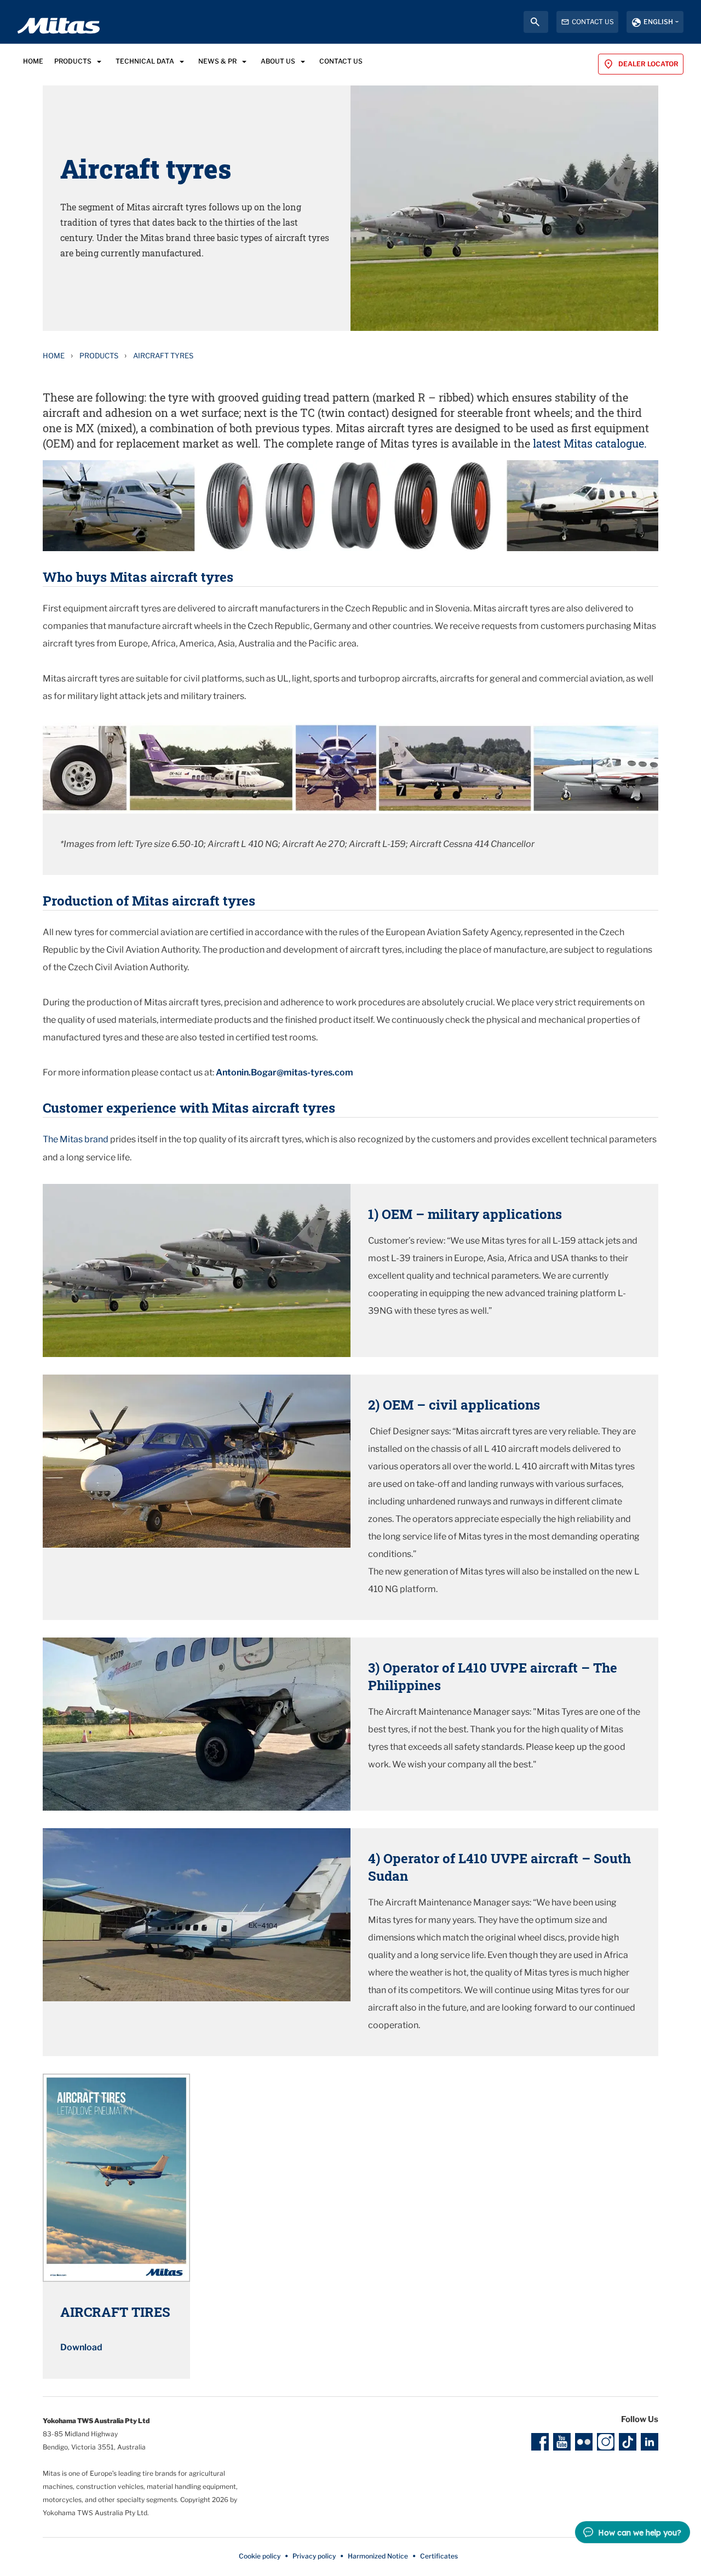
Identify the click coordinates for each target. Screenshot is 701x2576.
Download (81, 2347)
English (658, 22)
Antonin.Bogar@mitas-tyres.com (285, 1072)
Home (54, 356)
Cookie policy (260, 2556)
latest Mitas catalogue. (590, 443)
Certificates (439, 2556)
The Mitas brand (76, 1139)
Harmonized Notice (378, 2556)
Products (99, 356)
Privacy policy (314, 2556)
